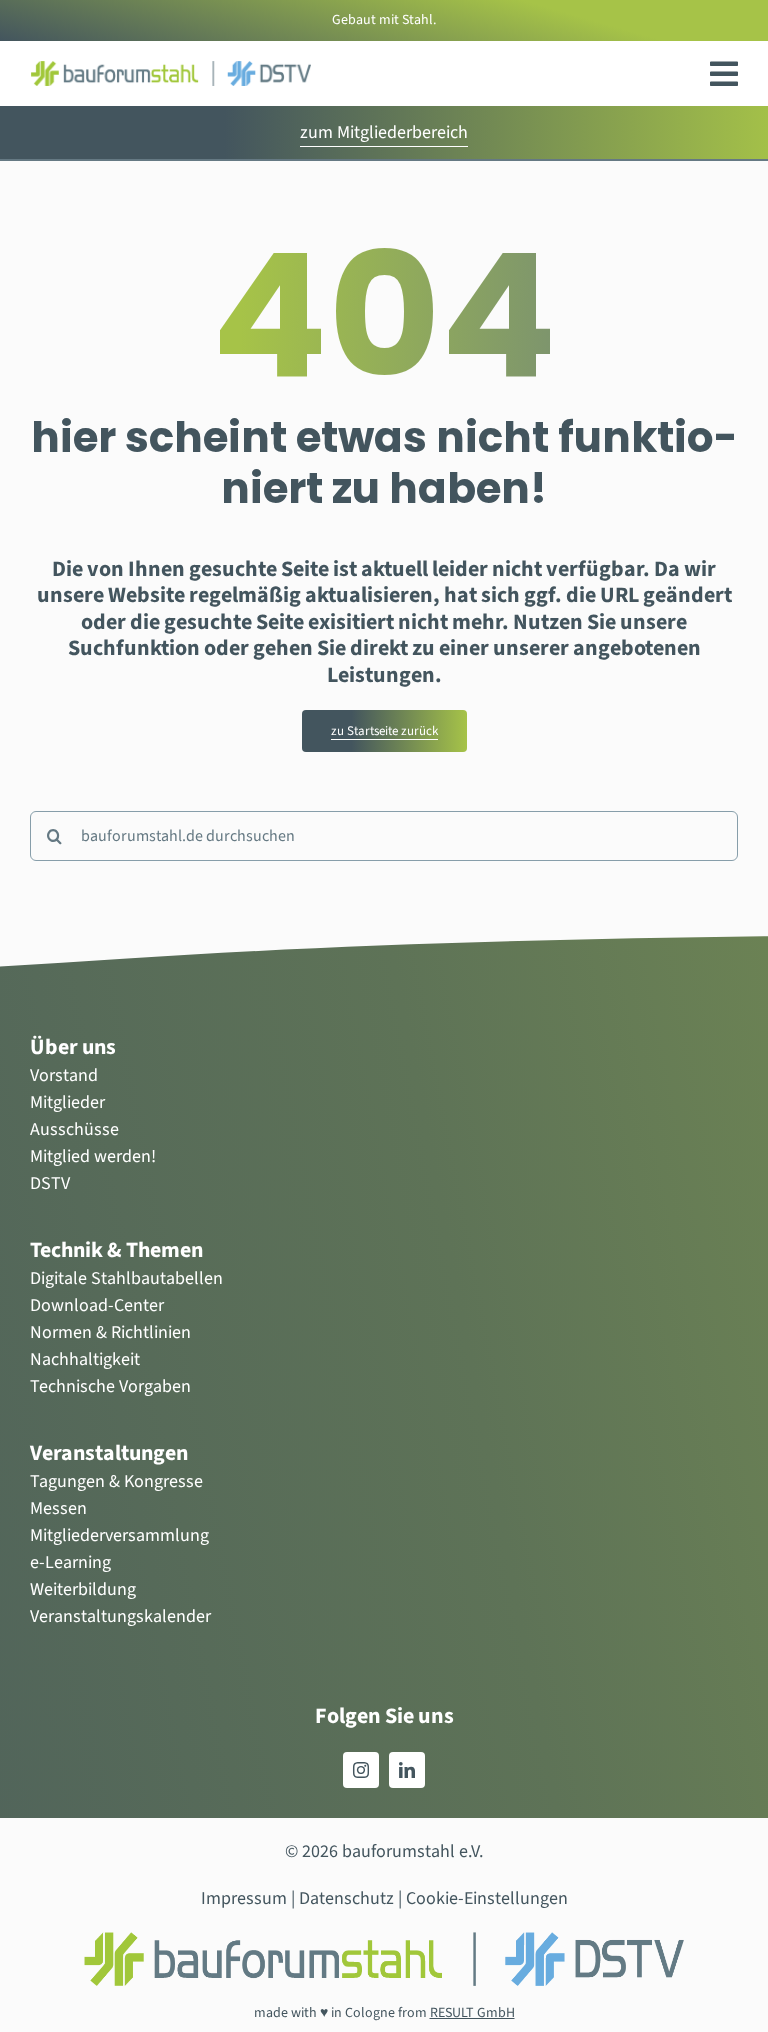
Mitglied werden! (93, 1156)
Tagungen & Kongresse (116, 1481)
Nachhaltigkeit (85, 1359)
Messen (58, 1508)
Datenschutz (346, 1898)
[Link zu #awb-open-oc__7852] (724, 74)
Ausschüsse (74, 1129)
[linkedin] (407, 1770)
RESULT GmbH (472, 2013)
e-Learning (70, 1562)
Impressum (244, 1898)
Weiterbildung (83, 1589)
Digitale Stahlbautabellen (126, 1278)
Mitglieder (67, 1102)
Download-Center (97, 1305)
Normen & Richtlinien (110, 1332)
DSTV (50, 1183)
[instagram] (361, 1770)
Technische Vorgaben (110, 1386)
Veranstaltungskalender (120, 1616)
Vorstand (64, 1075)
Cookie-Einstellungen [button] (487, 1898)
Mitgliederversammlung (119, 1535)
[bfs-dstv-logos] (171, 69)
